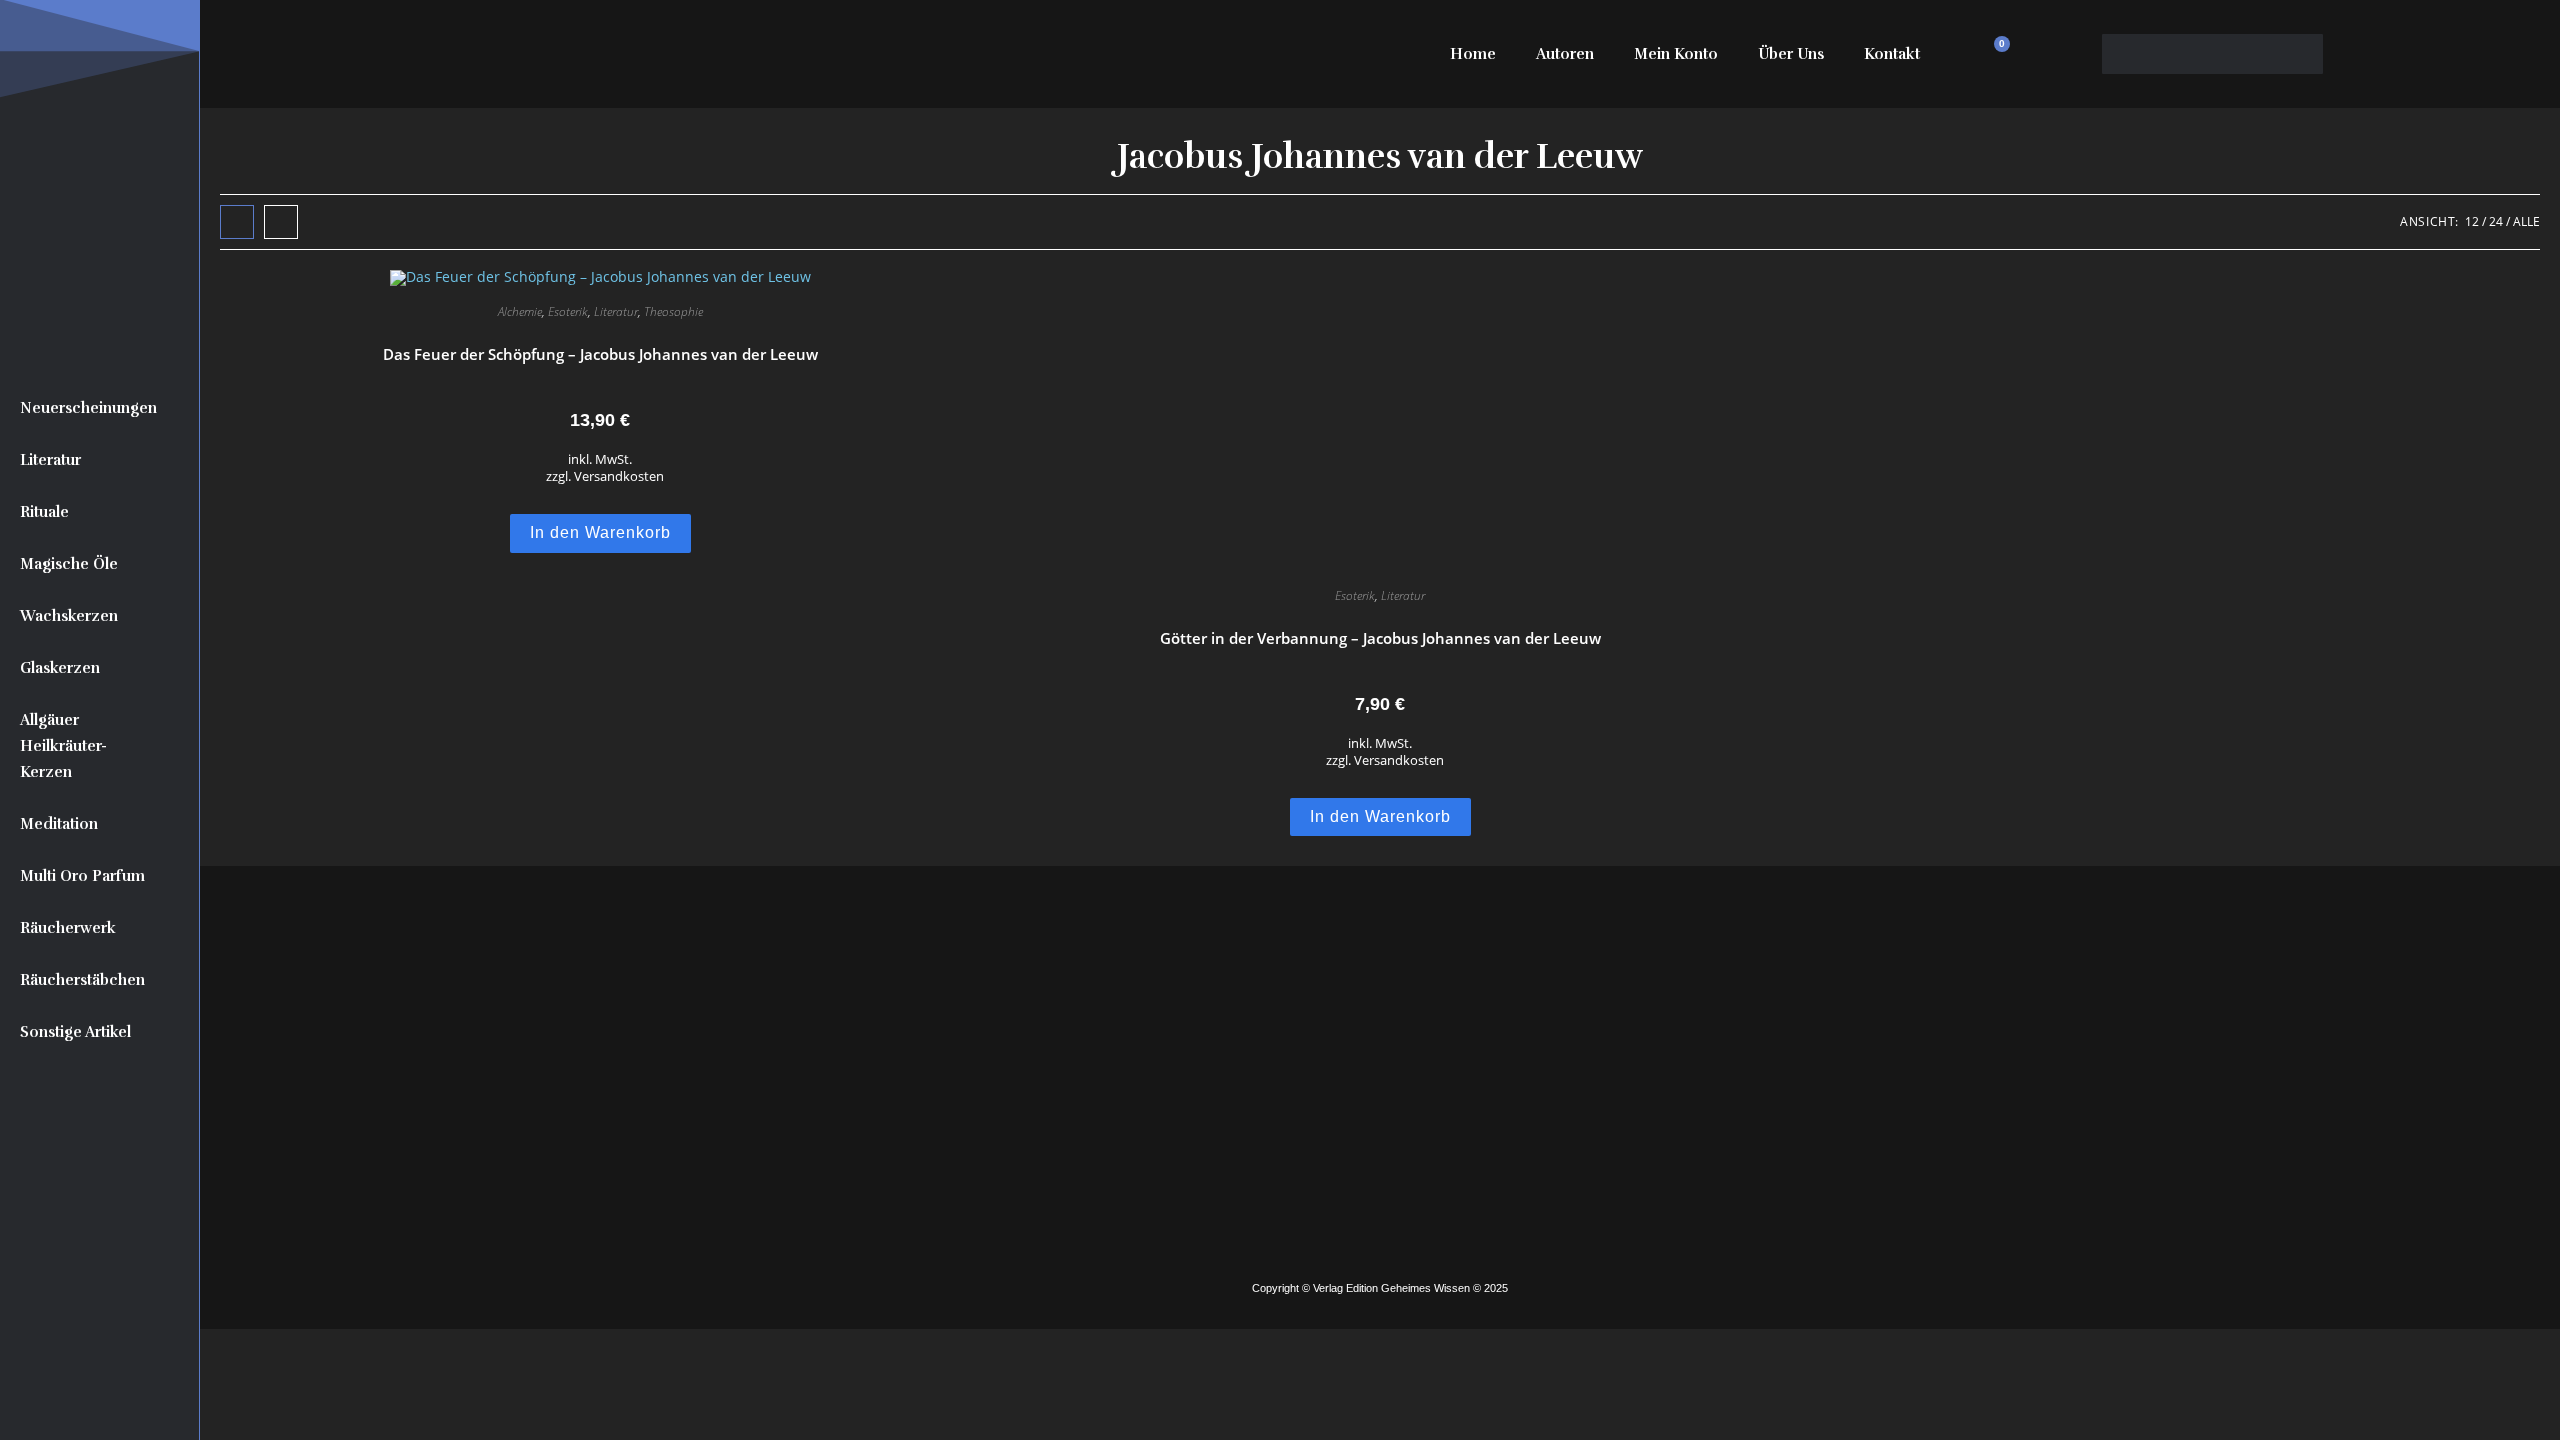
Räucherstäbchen (82, 980)
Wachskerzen (69, 616)
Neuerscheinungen (88, 408)
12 (2472, 221)
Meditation (59, 824)
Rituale (44, 512)
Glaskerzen (60, 668)
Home (1473, 54)
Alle (2526, 221)
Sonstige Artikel (75, 1032)
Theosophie (673, 311)
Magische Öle (69, 564)
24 (2496, 221)
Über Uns (1791, 54)
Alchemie (520, 311)
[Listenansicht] (281, 222)
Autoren (1565, 54)
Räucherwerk (68, 928)
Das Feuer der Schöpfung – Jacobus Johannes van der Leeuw (600, 354)
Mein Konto (1676, 54)
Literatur (50, 460)
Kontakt (1892, 54)
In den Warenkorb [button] (600, 532)
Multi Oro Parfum (82, 876)
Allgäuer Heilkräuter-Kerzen (63, 746)
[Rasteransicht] (237, 222)
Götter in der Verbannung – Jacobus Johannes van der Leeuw (1380, 638)
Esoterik (568, 311)
